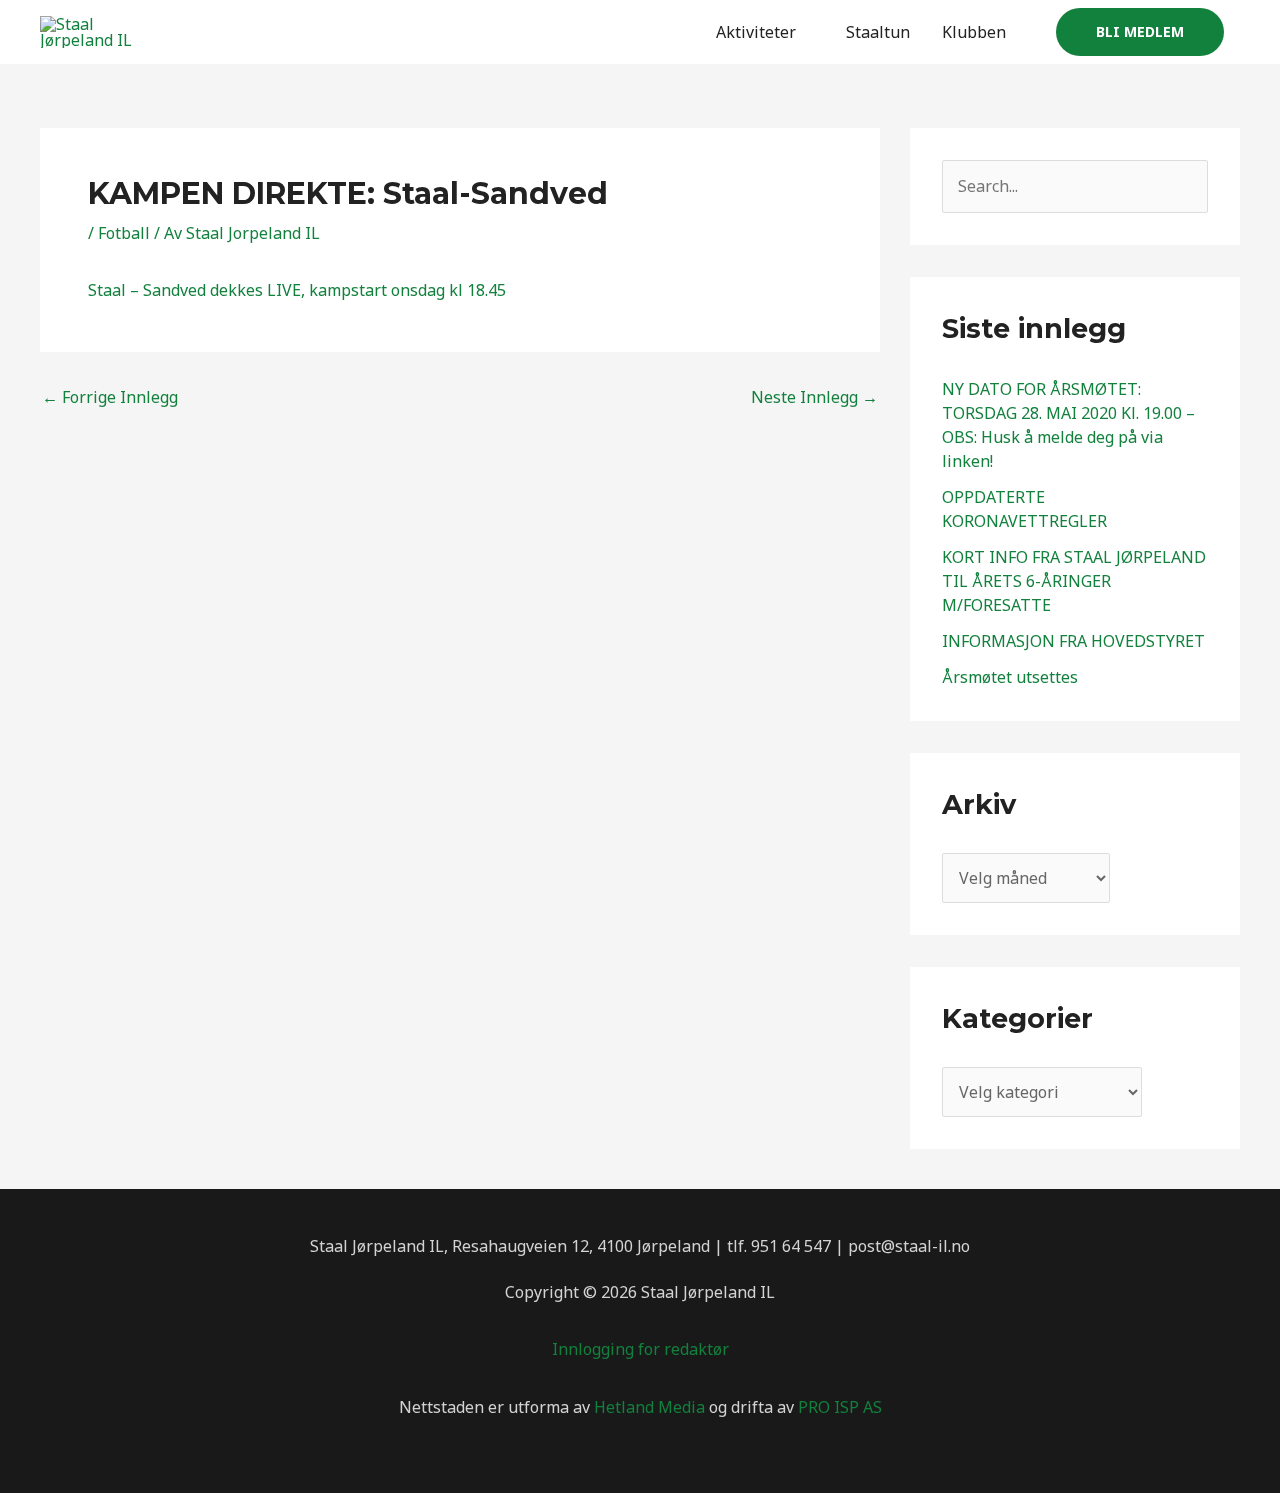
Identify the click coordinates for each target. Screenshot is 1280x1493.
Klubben (974, 32)
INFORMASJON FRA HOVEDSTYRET (1073, 641)
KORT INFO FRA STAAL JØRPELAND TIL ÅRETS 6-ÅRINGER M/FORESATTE (1074, 581)
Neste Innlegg (814, 397)
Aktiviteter (756, 32)
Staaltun (878, 32)
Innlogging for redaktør (640, 1349)
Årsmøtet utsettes (1010, 677)
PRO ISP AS (840, 1407)
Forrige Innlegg (110, 397)
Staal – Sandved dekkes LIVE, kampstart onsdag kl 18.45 (297, 290)
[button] (1140, 32)
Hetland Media (649, 1407)
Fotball (124, 233)
